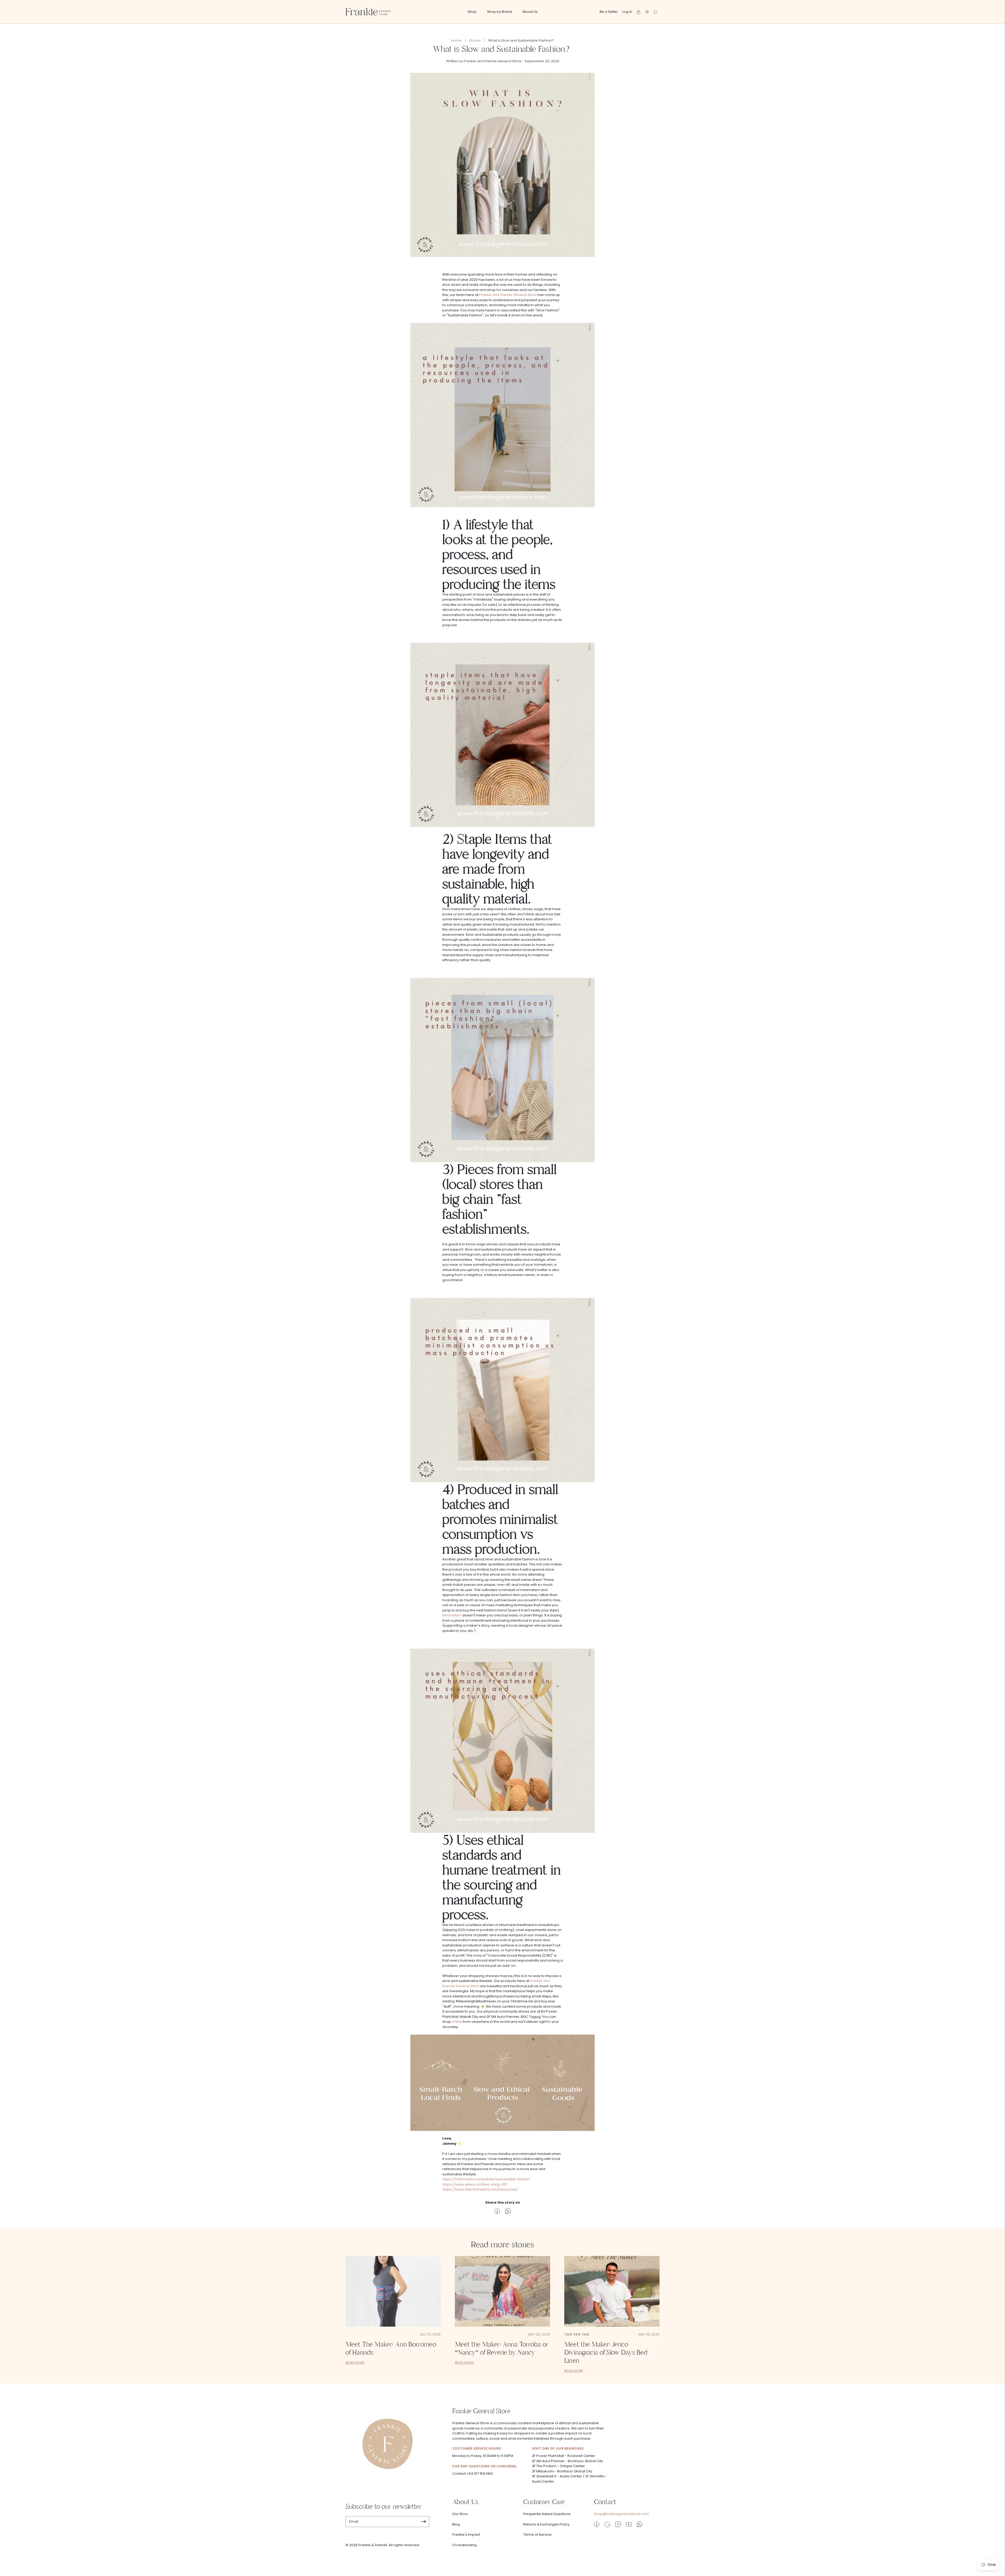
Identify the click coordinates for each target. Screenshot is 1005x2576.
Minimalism (452, 1615)
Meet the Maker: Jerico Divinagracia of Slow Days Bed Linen (606, 2353)
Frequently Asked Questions (547, 2514)
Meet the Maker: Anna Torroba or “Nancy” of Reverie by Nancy (502, 2348)
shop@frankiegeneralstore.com (621, 2514)
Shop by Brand (499, 12)
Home (456, 40)
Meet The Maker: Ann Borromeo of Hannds (391, 2348)
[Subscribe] (424, 2522)
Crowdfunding (464, 2545)
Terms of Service (537, 2535)
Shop (472, 12)
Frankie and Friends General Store (508, 295)
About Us (530, 12)
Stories (475, 40)
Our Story (460, 2514)
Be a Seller (609, 12)
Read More (355, 2363)
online (457, 2022)
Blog (456, 2524)
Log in (627, 12)
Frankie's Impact (466, 2535)
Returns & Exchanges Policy (546, 2524)
